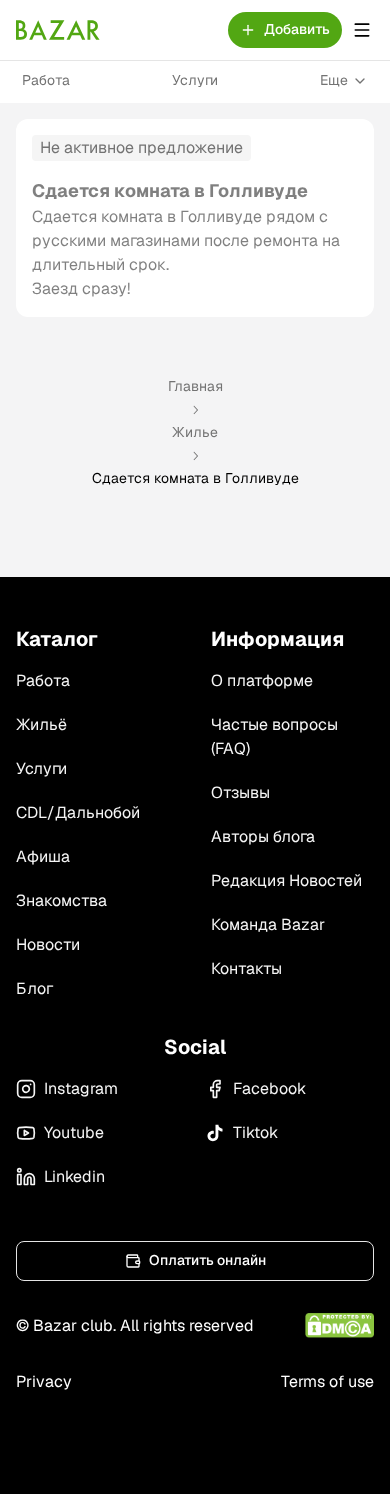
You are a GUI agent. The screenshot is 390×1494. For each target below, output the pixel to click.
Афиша (43, 856)
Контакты (246, 968)
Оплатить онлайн (207, 1260)
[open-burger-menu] (362, 30)
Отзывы (240, 792)
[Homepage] (58, 30)
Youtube (74, 1132)
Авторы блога (263, 836)
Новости (48, 944)
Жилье (195, 432)
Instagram (81, 1088)
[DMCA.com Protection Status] (339, 1325)
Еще (334, 80)
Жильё (41, 724)
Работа (46, 80)
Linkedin (74, 1176)
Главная (195, 386)
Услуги (195, 80)
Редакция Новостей (286, 880)
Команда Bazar (268, 924)
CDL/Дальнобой (78, 812)
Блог (34, 988)
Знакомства (61, 900)
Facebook (269, 1088)
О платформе (262, 680)
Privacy (44, 1381)
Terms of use (327, 1381)
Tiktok (255, 1132)
